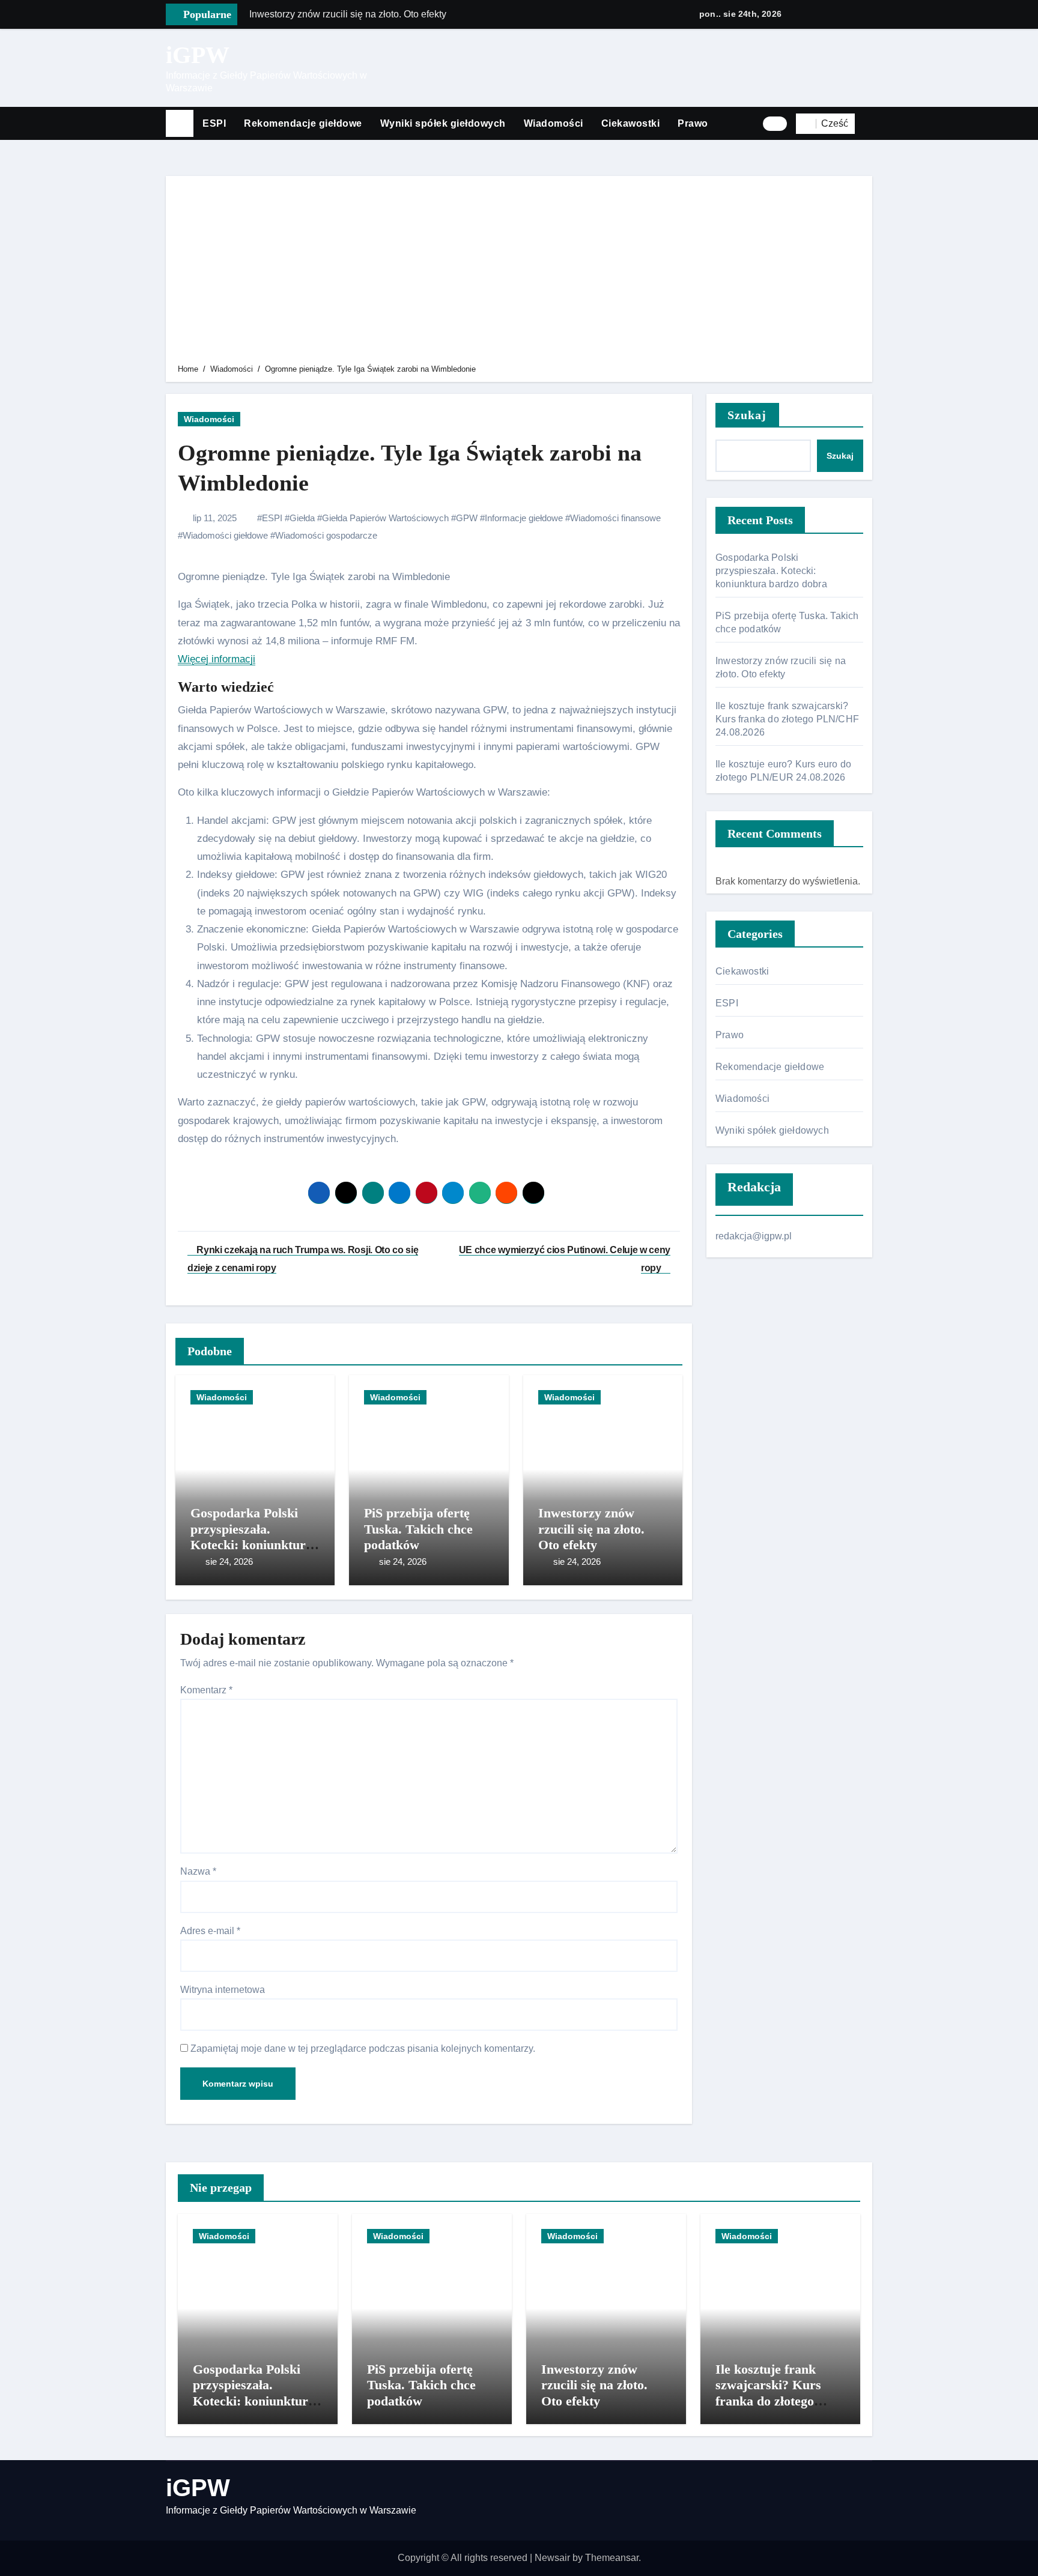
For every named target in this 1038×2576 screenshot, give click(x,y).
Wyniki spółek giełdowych (443, 123)
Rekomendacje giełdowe (303, 123)
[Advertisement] (521, 272)
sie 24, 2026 (229, 1562)
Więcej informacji (217, 659)
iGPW (198, 55)
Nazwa (198, 1871)
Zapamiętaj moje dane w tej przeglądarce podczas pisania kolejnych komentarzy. (363, 2048)
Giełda (302, 518)
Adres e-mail (210, 1931)
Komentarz (206, 1690)
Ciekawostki (631, 123)
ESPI (214, 123)
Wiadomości (554, 123)
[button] (868, 124)
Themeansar (612, 2558)
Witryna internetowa (223, 1990)
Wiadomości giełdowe (225, 535)
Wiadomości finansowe (615, 518)
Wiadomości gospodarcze (326, 535)
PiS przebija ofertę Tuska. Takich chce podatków (418, 1529)
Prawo (693, 123)
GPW (467, 518)
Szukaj (747, 415)
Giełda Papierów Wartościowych (385, 518)
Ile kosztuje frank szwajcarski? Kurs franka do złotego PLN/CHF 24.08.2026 (787, 719)
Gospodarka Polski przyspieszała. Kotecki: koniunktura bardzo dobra (251, 1537)
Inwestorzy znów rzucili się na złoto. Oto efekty (591, 1529)
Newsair (552, 2558)
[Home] (180, 124)
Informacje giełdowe (524, 518)
